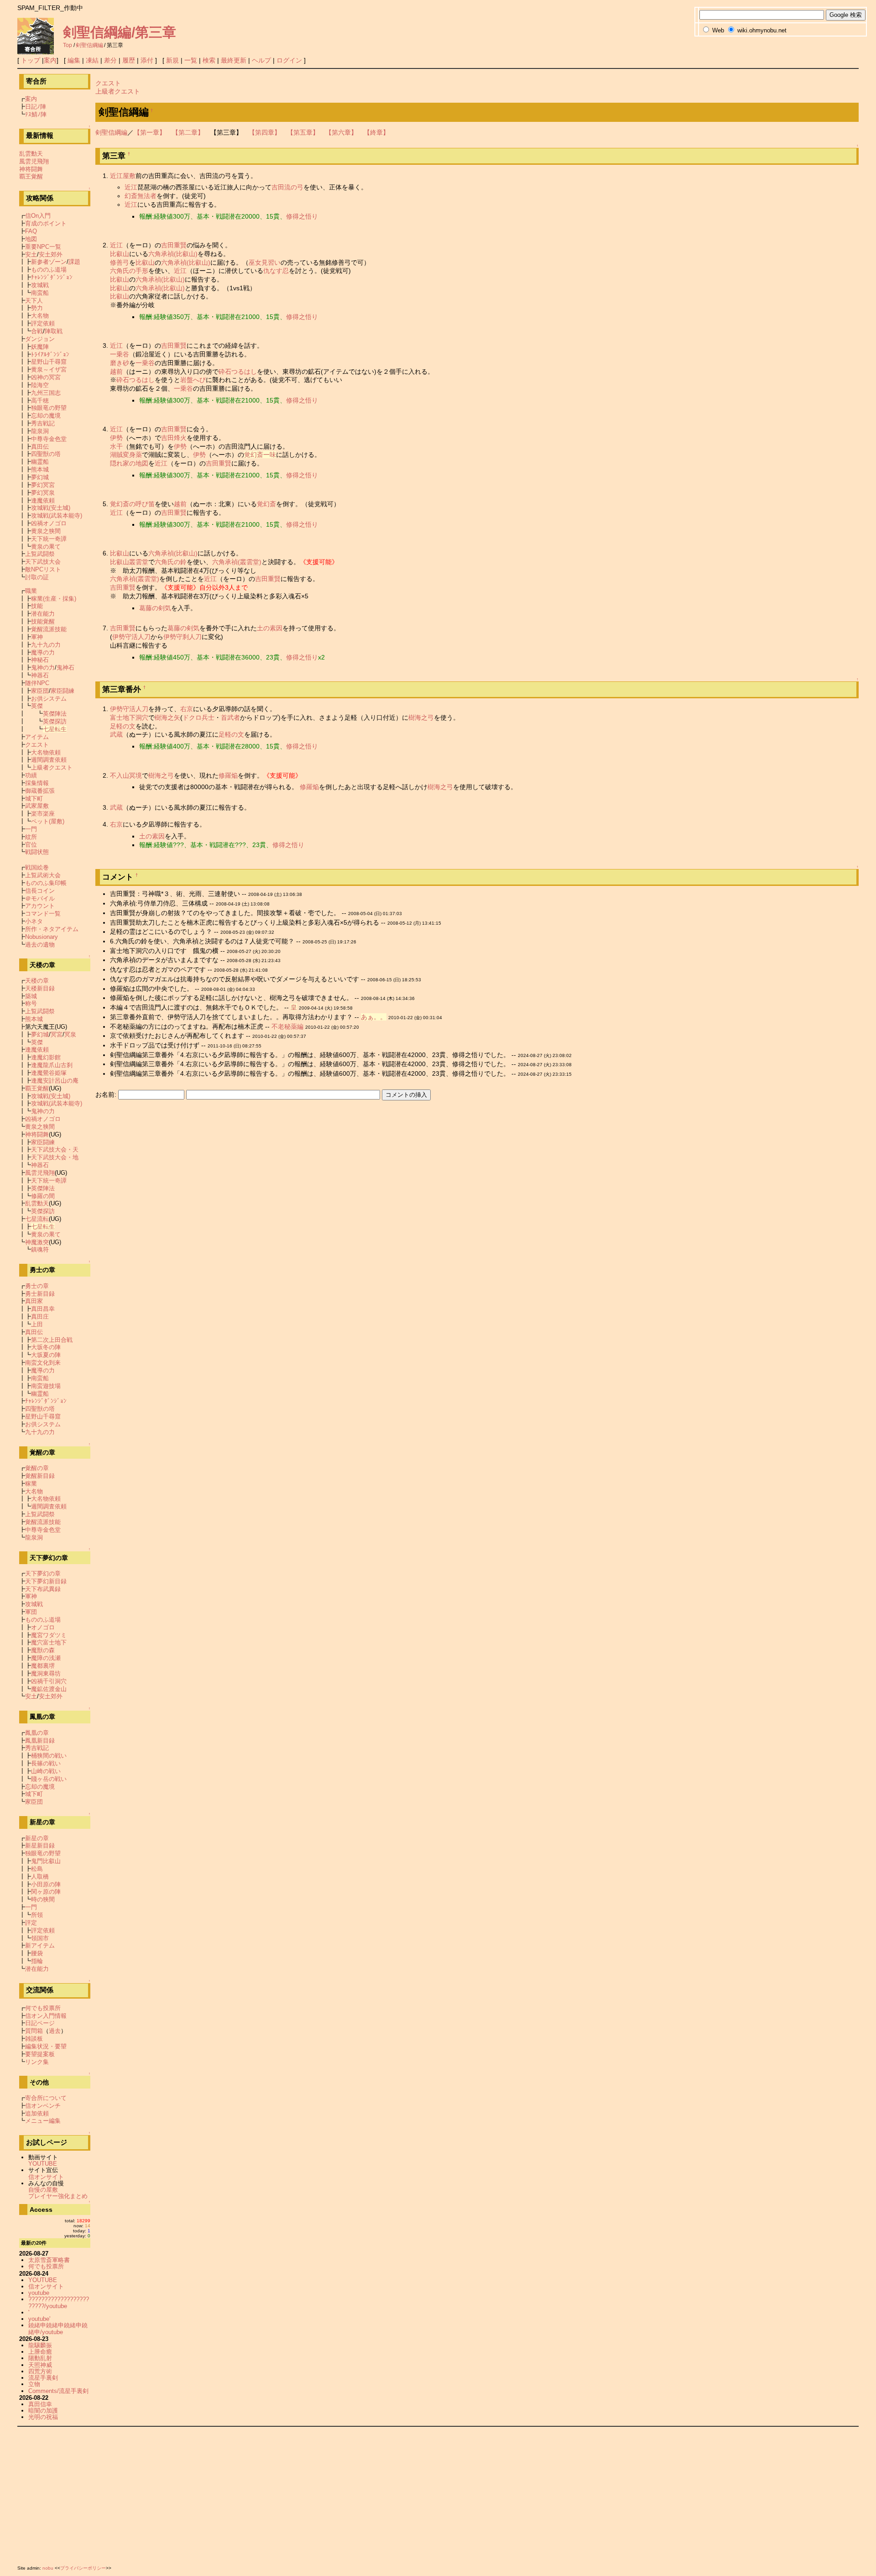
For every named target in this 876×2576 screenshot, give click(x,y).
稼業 (31, 1484)
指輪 (37, 1961)
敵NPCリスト (43, 569)
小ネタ (34, 921)
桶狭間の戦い (49, 1756)
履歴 (129, 60)
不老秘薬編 (287, 1026)
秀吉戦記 (43, 423)
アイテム (37, 737)
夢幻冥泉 (43, 493)
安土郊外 (51, 254)
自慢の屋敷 (43, 2190)
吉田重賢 (174, 245)
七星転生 (55, 729)
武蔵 (116, 734)
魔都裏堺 (43, 1666)
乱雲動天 (31, 154)
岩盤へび (193, 380)
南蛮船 (40, 293)
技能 (37, 606)
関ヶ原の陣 (46, 1892)
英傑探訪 (55, 721)
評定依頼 (43, 323)
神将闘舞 (31, 169)
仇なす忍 (276, 271)
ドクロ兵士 (198, 717)
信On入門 (38, 216)
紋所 (31, 837)
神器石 (40, 675)
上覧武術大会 (43, 875)
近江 (131, 187)
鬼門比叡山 (46, 1861)
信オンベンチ (43, 2106)
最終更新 (234, 60)
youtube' (39, 2319)
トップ (31, 60)
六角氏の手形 (129, 271)
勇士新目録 (40, 1294)
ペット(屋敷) (48, 821)
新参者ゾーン (49, 262)
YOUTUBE (43, 2164)
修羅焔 (228, 775)
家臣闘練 (63, 691)
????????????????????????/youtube (59, 2302)
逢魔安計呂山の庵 (55, 1081)
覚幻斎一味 (260, 455)
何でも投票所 (43, 2008)
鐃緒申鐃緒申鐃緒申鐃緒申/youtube (58, 2328)
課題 (74, 262)
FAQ (31, 231)
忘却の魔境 (46, 416)
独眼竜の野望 (49, 408)
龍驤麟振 (40, 2345)
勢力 (37, 308)
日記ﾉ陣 (36, 107)
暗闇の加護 (43, 2411)
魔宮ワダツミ (49, 1635)
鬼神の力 (43, 668)
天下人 (34, 301)
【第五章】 (303, 132)
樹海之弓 (421, 717)
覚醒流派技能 (49, 629)
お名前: (107, 1094)
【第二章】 (188, 132)
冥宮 (57, 1034)
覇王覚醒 (31, 176)
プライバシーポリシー (83, 2568)
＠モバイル (40, 898)
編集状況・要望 (46, 2046)
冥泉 (70, 1034)
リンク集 (37, 2062)
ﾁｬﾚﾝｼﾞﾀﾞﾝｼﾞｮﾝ (52, 277)
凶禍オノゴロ (49, 523)
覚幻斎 (266, 504)
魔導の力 (43, 652)
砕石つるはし (238, 372)
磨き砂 (120, 363)
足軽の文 (123, 726)
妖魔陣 (40, 347)
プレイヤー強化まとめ (58, 2196)
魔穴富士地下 (49, 1642)
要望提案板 (40, 2054)
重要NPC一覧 (43, 247)
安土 (31, 254)
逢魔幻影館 (46, 1057)
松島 (37, 1869)
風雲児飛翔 (34, 161)
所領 (37, 1915)
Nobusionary (42, 937)
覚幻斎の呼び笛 (132, 504)
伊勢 (116, 438)
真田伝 (40, 447)
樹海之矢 (167, 717)
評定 (31, 1923)
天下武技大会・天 (55, 1149)
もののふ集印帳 (46, 883)
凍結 (92, 60)
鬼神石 (65, 668)
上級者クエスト (118, 91)
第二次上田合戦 (52, 1340)
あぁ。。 (374, 1017)
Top (68, 45)
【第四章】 (265, 132)
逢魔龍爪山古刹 (52, 1065)
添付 (147, 60)
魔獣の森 (43, 1650)
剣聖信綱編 (89, 45)
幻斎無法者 (141, 196)
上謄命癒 (40, 2352)
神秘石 (40, 660)
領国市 (40, 1938)
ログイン (289, 60)
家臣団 (40, 691)
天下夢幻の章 (43, 1573)
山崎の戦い (46, 1771)
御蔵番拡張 (40, 791)
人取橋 (40, 1877)
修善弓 (120, 262)
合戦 (37, 331)
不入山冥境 (126, 775)
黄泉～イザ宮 (49, 369)
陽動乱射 (40, 2358)
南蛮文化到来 (43, 1363)
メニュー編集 (43, 2121)
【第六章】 (341, 132)
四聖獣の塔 (46, 454)
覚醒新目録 (40, 1476)
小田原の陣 (46, 1884)
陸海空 (40, 385)
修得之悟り (302, 216)
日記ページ (40, 2023)
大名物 (40, 316)
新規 (172, 60)
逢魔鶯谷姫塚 (49, 1073)
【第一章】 (150, 132)
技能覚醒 (43, 621)
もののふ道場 (49, 270)
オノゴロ (43, 1627)
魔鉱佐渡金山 (49, 1689)
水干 (116, 446)
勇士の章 (37, 1286)
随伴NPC (37, 683)
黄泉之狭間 (46, 531)
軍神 (37, 637)
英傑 (37, 706)
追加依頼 (37, 2113)
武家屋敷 (37, 806)
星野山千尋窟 (49, 362)
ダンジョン (40, 339)
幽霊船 (40, 462)
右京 (187, 709)
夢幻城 (40, 477)
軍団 (31, 1612)
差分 (110, 60)
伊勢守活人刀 (131, 637)
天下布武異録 (43, 1589)
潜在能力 (43, 614)
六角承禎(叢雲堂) (237, 562)
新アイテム (40, 1945)
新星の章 (37, 1838)
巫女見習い (265, 262)
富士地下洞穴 (129, 717)
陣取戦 (54, 331)
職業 (31, 591)
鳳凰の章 (37, 1733)
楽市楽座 (43, 814)
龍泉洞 (40, 431)
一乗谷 (120, 354)
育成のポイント (46, 223)
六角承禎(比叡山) (173, 254)
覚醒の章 (37, 1468)
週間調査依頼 (49, 760)
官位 (31, 845)
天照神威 (40, 2365)
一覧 (191, 60)
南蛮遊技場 (46, 1386)
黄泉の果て (46, 547)
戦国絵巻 (37, 867)
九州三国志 (46, 393)
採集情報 (37, 783)
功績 (31, 775)
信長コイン (40, 891)
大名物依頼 (46, 752)
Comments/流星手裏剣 (58, 2391)
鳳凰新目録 (40, 1741)
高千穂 (40, 401)
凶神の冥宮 (46, 377)
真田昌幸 (43, 1309)
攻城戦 (40, 285)
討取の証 (37, 577)
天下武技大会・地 (55, 1157)
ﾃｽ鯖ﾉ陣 (36, 114)
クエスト (108, 83)
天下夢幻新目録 (46, 1581)
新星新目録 (40, 1846)
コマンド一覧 (43, 914)
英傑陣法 (55, 714)
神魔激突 (37, 1242)
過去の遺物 (40, 945)
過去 (55, 2031)
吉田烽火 (174, 438)
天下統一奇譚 (49, 539)
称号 (31, 1003)
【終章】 (376, 132)
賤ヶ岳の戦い (49, 1779)
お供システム (49, 699)
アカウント (40, 906)
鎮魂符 (40, 1249)
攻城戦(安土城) (51, 508)
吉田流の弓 (287, 187)
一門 (31, 829)
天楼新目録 (40, 988)
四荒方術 (40, 2371)
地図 (31, 239)
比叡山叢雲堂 (129, 562)
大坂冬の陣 (46, 1347)
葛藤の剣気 (155, 608)
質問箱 (34, 2031)
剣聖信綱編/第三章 (120, 32)
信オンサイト (46, 2177)
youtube (39, 2293)
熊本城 (40, 469)
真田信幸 (40, 2404)
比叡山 (120, 254)
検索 (209, 60)
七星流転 (37, 1219)
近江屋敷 (123, 176)
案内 (50, 60)
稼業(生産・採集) (54, 599)
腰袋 (37, 1953)
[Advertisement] (291, 2494)
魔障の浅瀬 (46, 1658)
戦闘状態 (37, 852)
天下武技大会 (43, 562)
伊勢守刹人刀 (182, 637)
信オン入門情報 (46, 2016)
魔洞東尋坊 (46, 1673)
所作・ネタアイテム (52, 929)
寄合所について (46, 2098)
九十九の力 (46, 645)
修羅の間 (43, 1196)
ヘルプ (261, 60)
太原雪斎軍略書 (49, 2260)
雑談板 (34, 2039)
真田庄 (40, 1317)
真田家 (34, 1301)
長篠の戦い (46, 1763)
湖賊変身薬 (126, 455)
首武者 (230, 717)
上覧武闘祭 (40, 554)
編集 (74, 60)
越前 (116, 372)
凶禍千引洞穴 (49, 1681)
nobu (48, 2568)
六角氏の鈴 (171, 562)
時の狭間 (43, 1899)
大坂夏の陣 (46, 1355)
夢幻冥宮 (43, 485)
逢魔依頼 (43, 500)
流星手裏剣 (43, 2378)
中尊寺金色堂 (49, 439)
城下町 (34, 798)
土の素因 (270, 628)
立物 (34, 2384)
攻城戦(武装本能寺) (57, 516)
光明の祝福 (43, 2417)
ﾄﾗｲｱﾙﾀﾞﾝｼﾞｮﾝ (50, 354)
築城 (31, 996)
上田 (37, 1324)
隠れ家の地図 (129, 463)
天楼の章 (37, 981)
